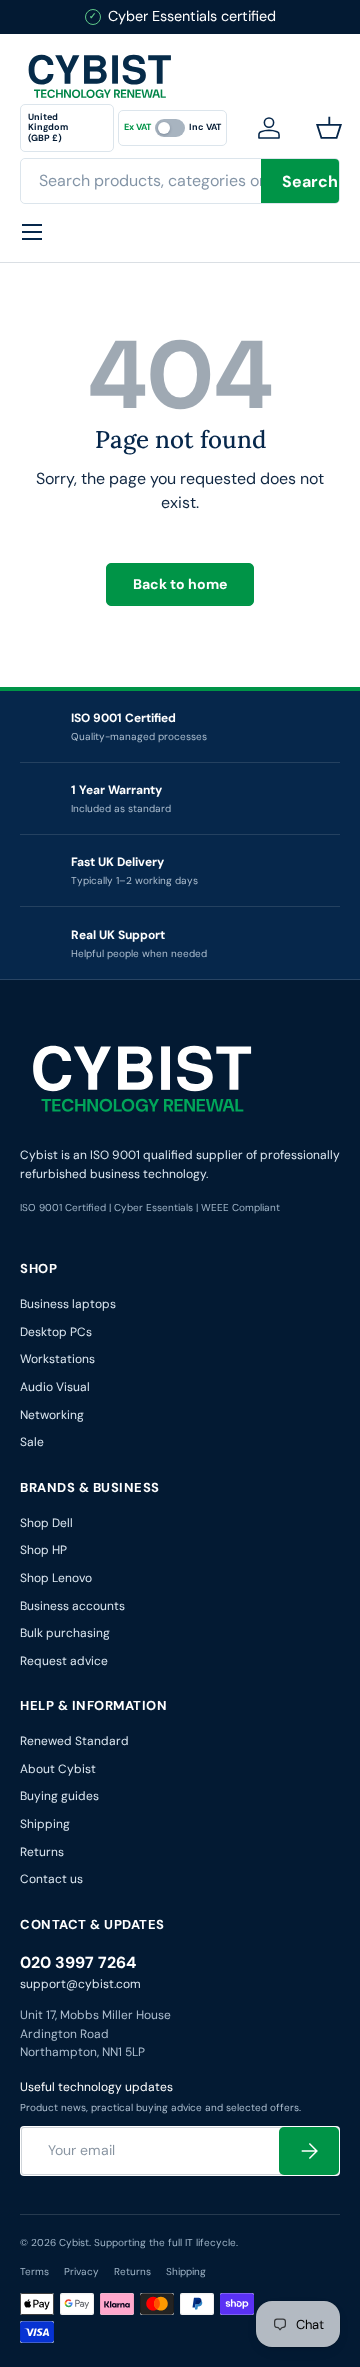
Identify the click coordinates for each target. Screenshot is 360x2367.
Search (310, 181)
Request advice (64, 1661)
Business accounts (72, 1606)
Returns (42, 1852)
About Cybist (58, 1769)
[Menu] (32, 232)
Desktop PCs (56, 1332)
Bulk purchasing (65, 1633)
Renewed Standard (74, 1741)
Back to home (180, 584)
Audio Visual (55, 1387)
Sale (32, 1442)
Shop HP (43, 1550)
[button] (333, 128)
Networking (52, 1415)
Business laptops (68, 1304)
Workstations (57, 1359)
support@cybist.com (80, 1984)
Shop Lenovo (56, 1578)
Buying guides (59, 1796)
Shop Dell (46, 1523)
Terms (34, 2271)
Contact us (51, 1879)
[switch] (172, 128)
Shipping (45, 1824)
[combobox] (180, 181)
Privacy (81, 2271)
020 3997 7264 (78, 1962)
